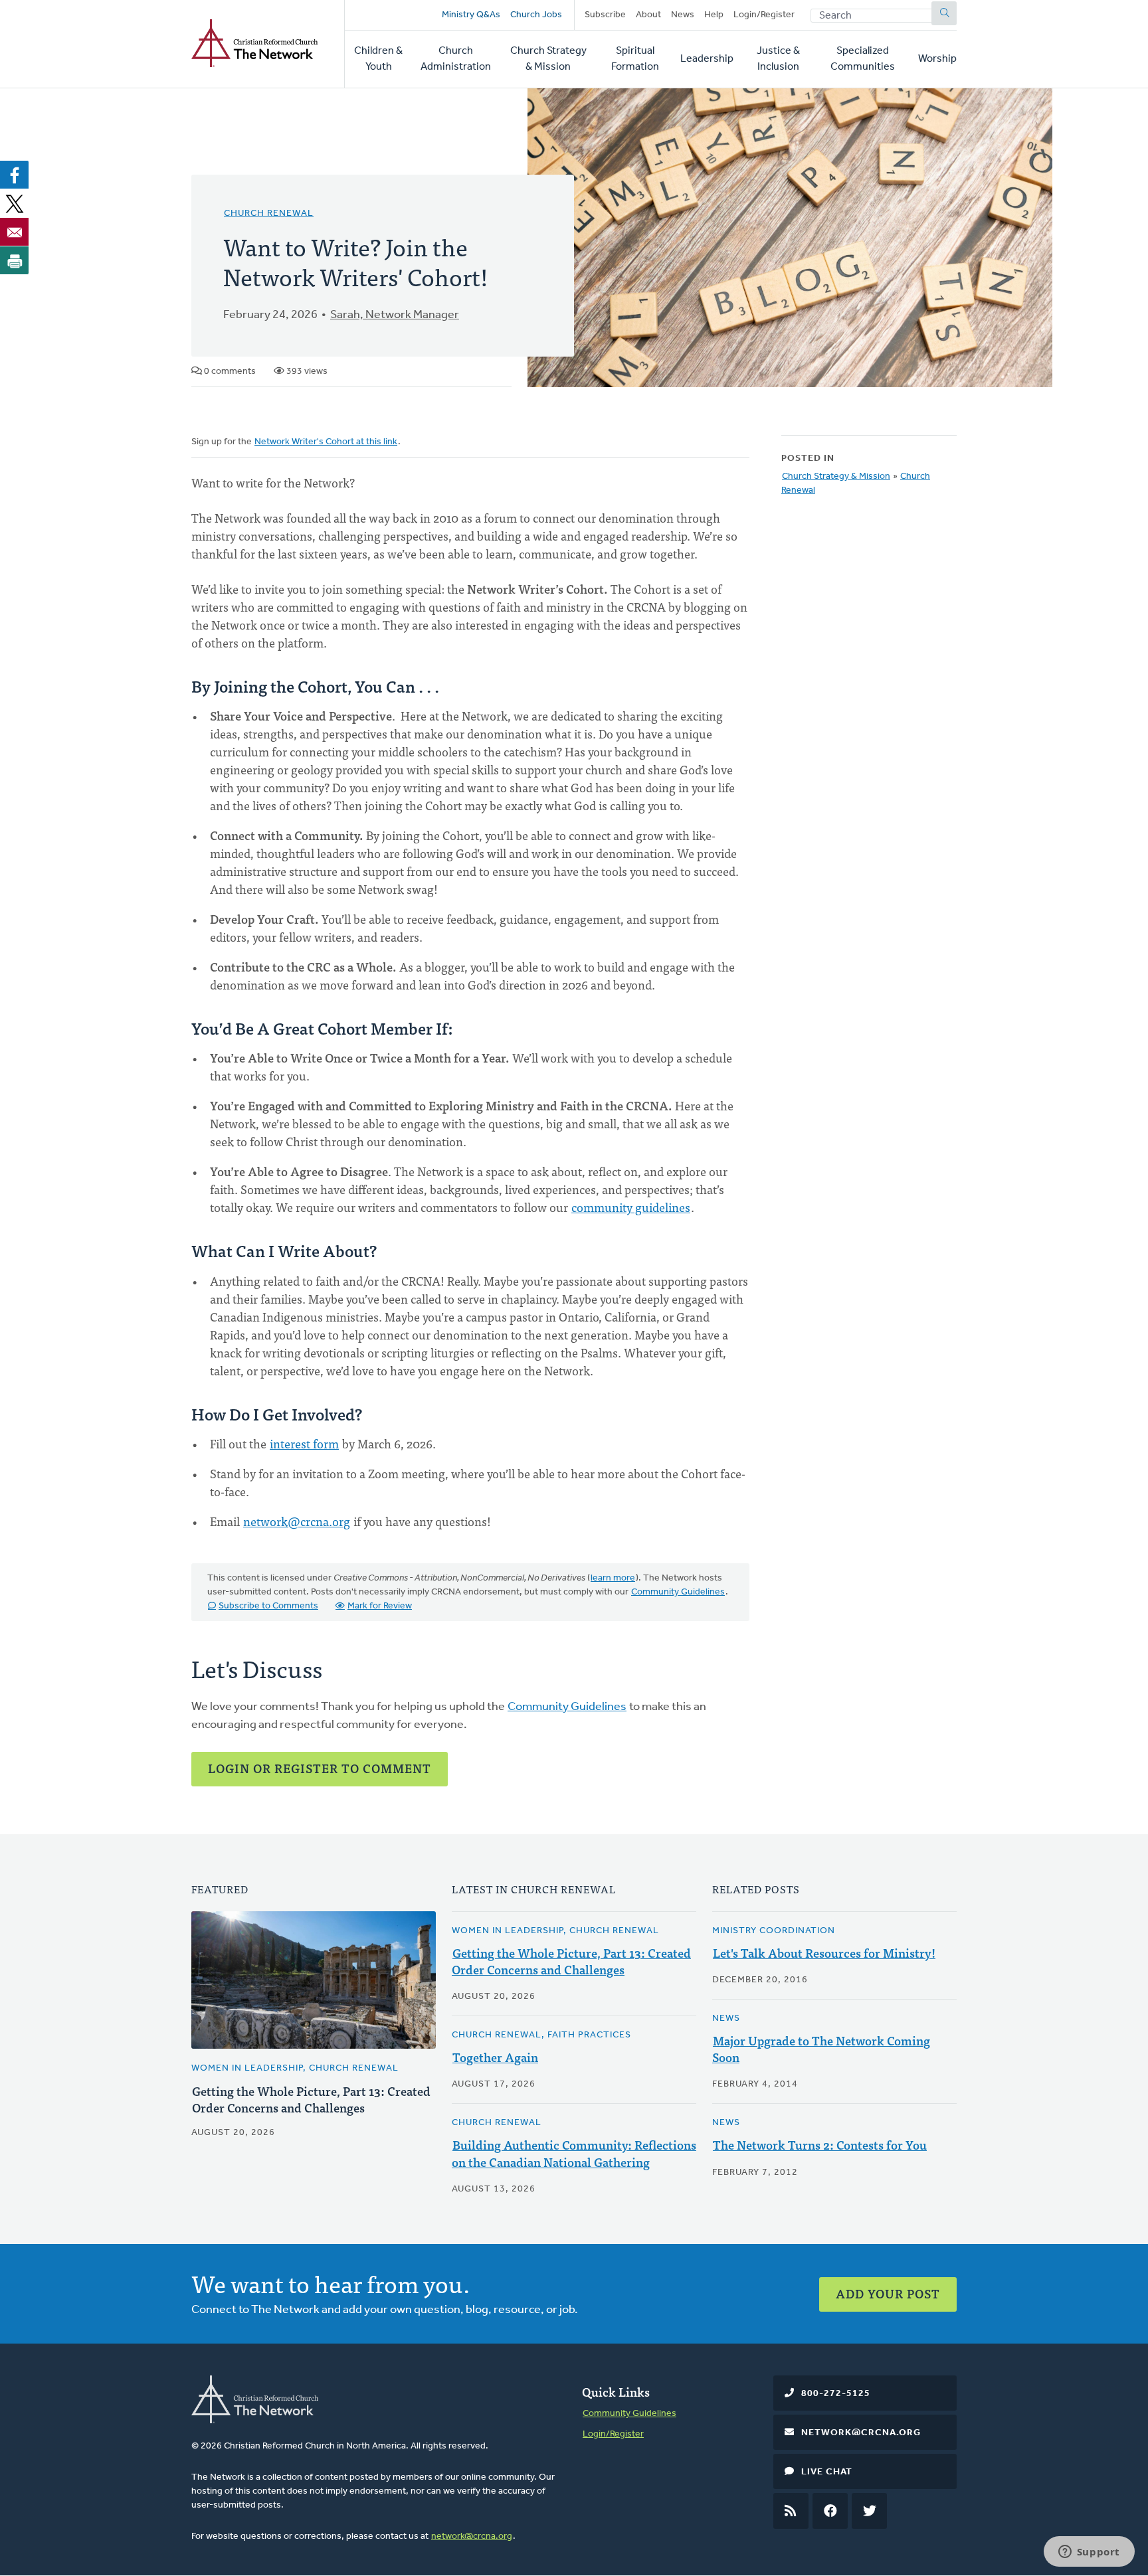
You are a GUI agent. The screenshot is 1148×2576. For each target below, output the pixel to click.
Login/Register (764, 15)
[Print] (15, 260)
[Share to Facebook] (15, 175)
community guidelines (631, 1207)
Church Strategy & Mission (548, 59)
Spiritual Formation (635, 59)
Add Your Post (888, 2293)
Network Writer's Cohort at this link (326, 442)
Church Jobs (536, 15)
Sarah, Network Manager (395, 315)
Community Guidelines (678, 1592)
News (683, 15)
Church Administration (456, 59)
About (648, 15)
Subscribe (605, 15)
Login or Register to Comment (320, 1768)
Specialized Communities (863, 59)
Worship (937, 59)
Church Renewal (269, 214)
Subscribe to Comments (268, 1606)
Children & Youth (378, 59)
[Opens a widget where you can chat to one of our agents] (1089, 2553)
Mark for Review (380, 1606)
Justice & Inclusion (778, 59)
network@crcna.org (297, 1521)
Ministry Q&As (471, 15)
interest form (304, 1443)
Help (714, 15)
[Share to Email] (15, 232)
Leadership (707, 59)
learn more (613, 1578)
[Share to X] (15, 203)
